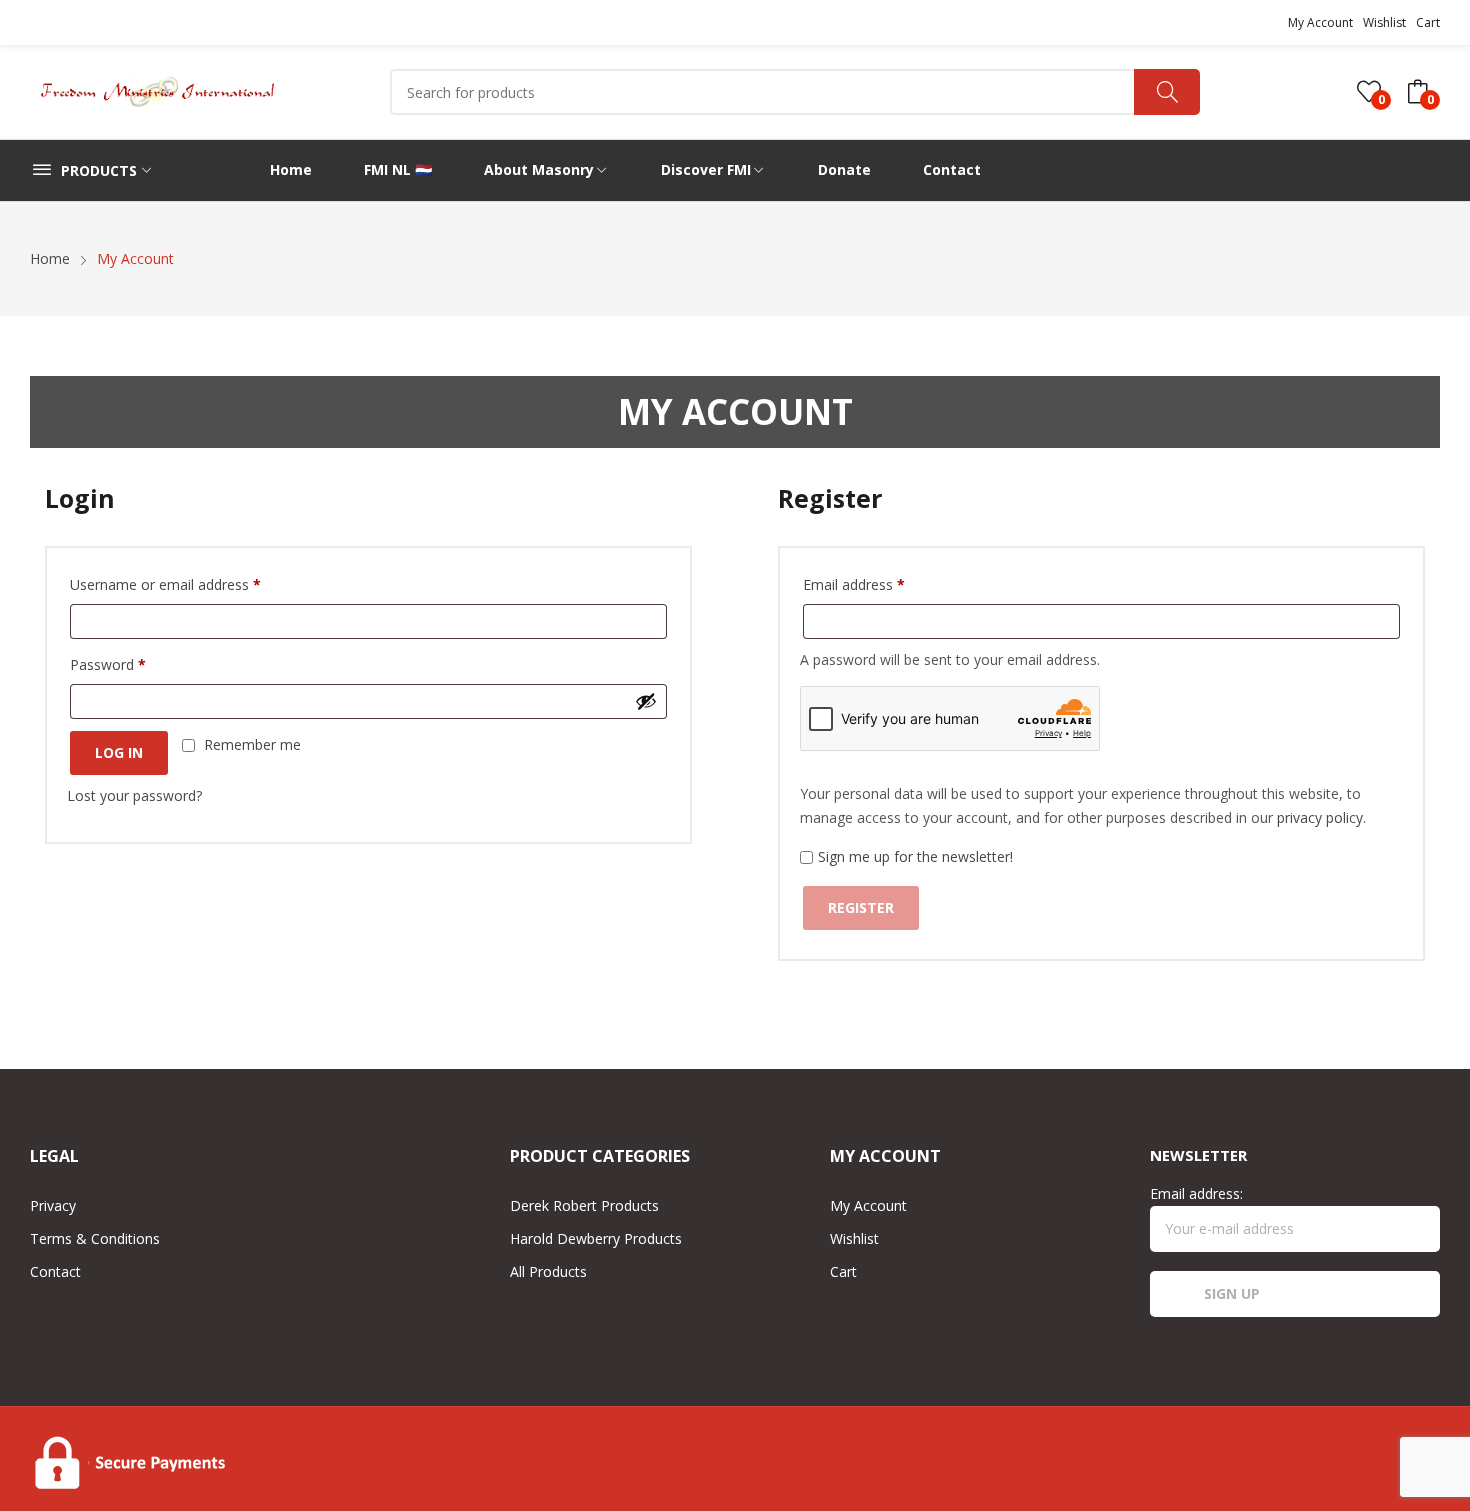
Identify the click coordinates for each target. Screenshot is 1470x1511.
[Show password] (646, 701)
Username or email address (165, 584)
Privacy (53, 1205)
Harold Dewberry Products (596, 1238)
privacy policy (1320, 817)
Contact (55, 1271)
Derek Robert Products (584, 1205)
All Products (548, 1271)
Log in (119, 752)
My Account (1320, 22)
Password (108, 664)
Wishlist (1384, 22)
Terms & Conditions (95, 1238)
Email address (854, 584)
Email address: (1196, 1193)
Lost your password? (134, 795)
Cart (1428, 22)
